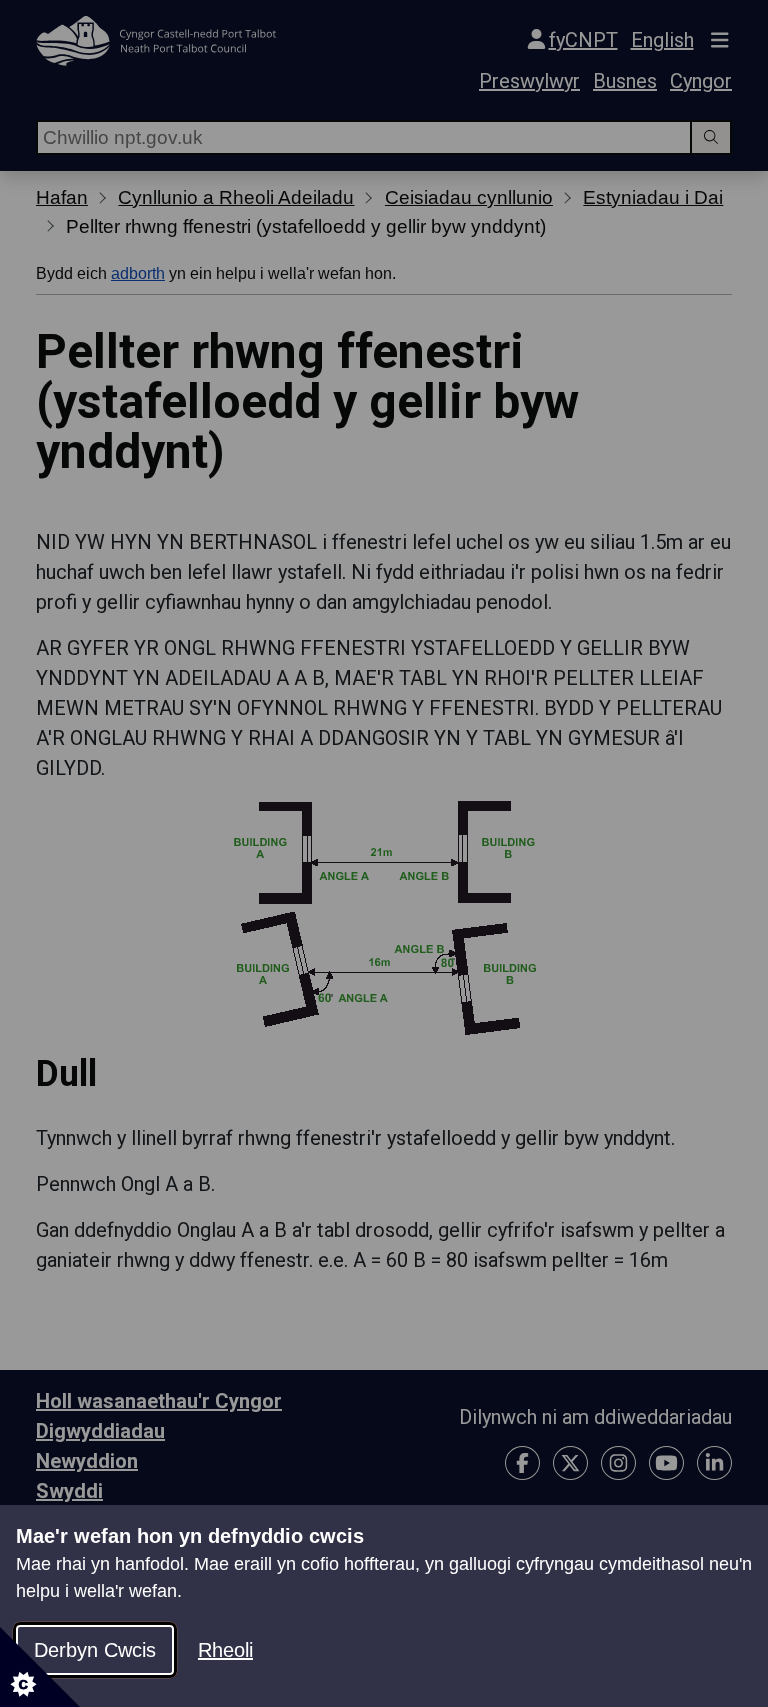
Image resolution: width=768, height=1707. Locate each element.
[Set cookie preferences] (40, 1667)
